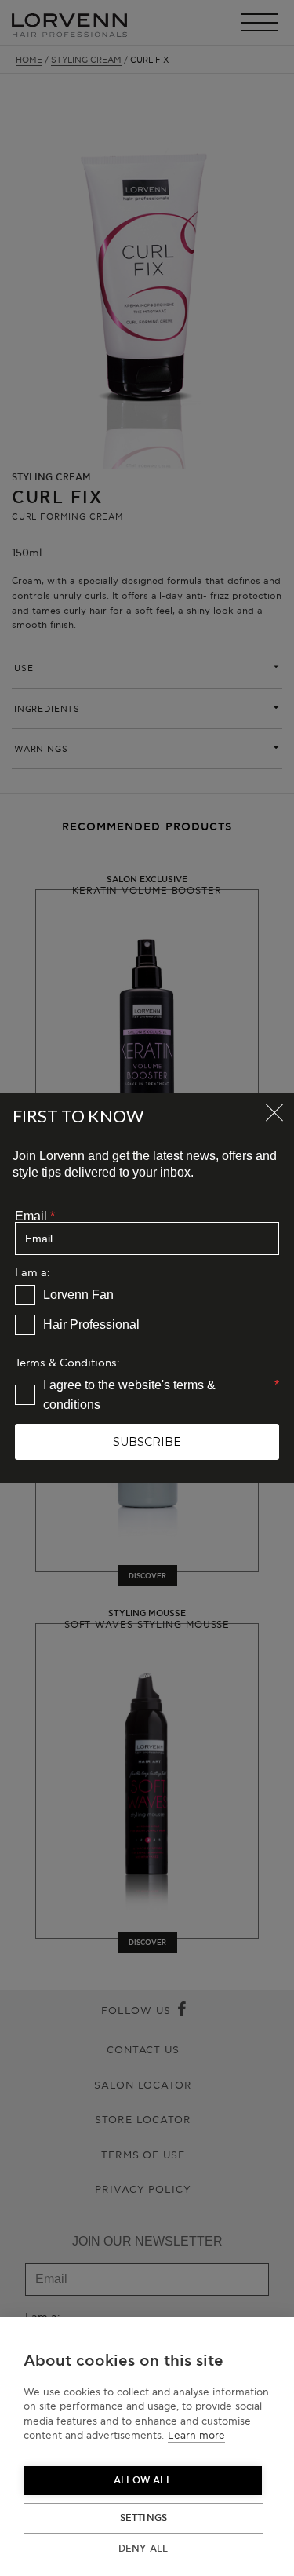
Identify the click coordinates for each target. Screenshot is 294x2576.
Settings (144, 2518)
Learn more (196, 2436)
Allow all (143, 2481)
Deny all (143, 2549)
